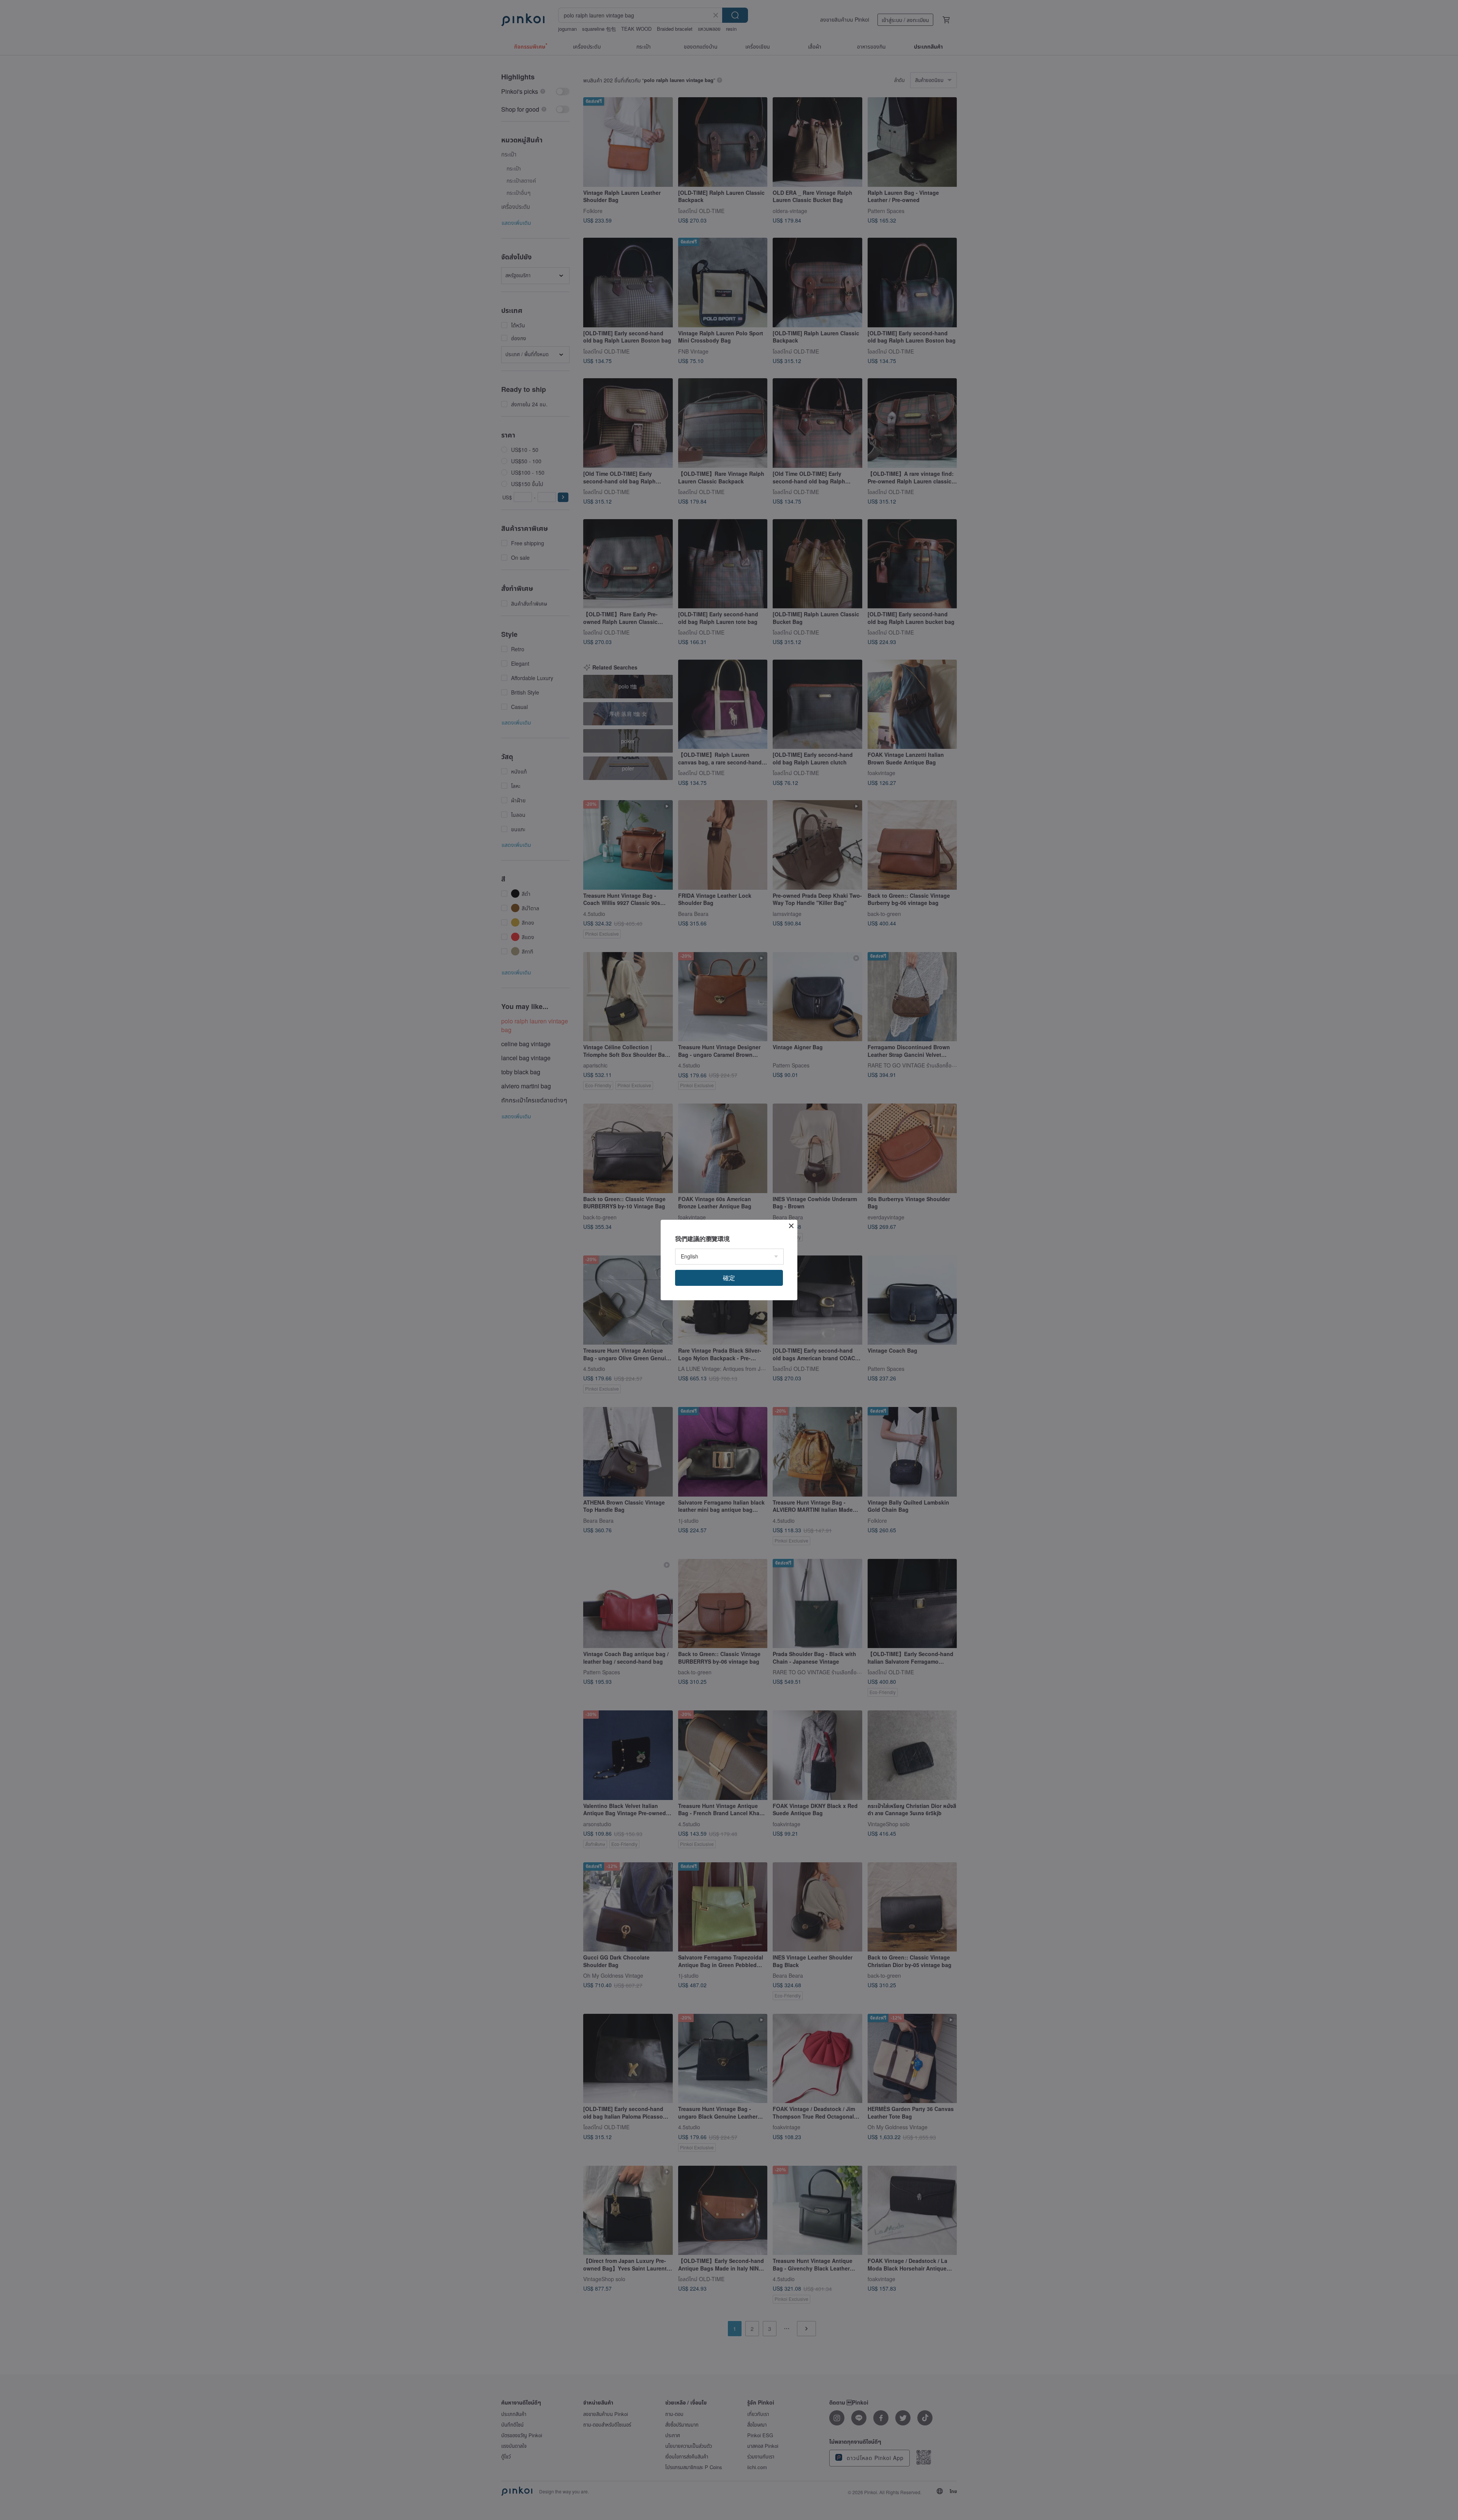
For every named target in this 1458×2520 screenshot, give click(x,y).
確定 (729, 1278)
